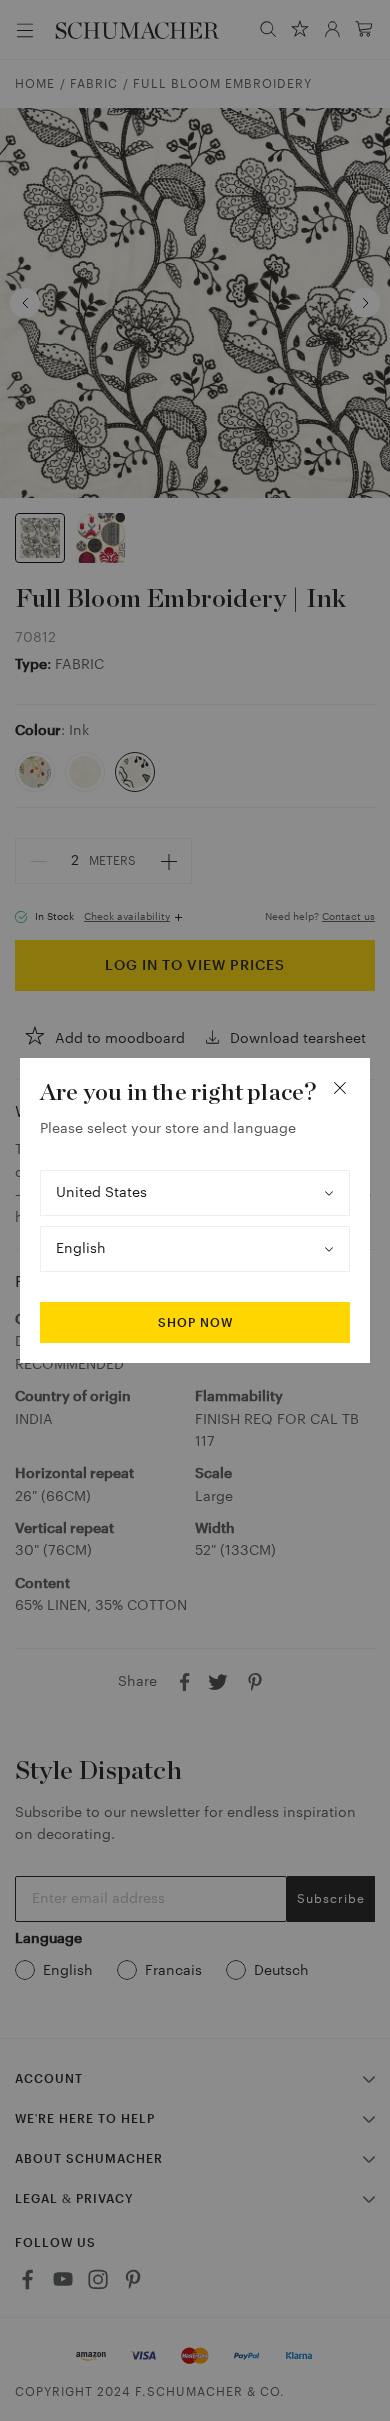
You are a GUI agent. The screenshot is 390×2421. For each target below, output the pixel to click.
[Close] (340, 1088)
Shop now (195, 1323)
